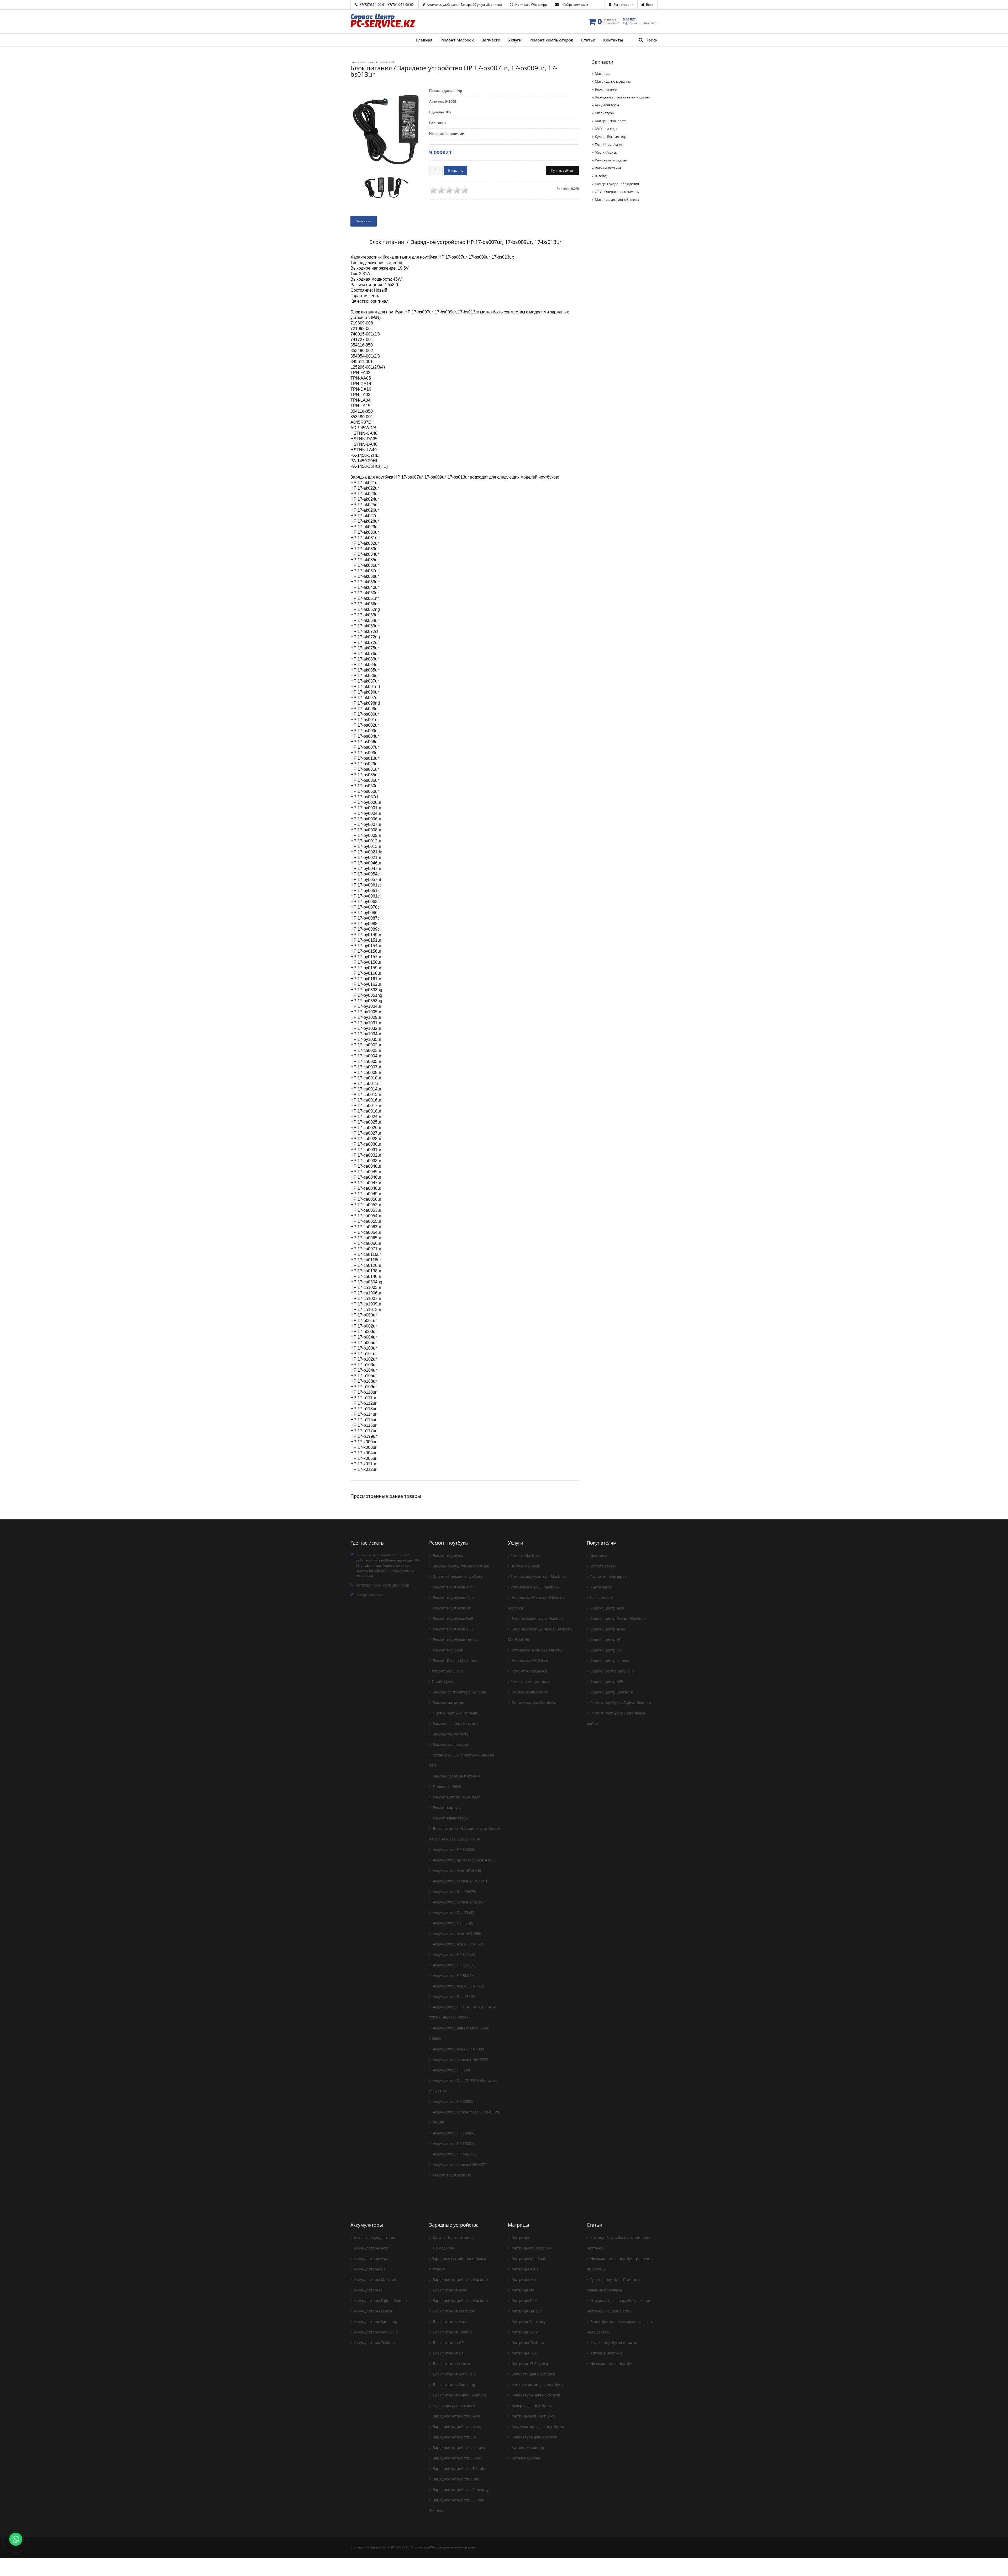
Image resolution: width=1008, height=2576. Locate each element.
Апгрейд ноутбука (606, 2353)
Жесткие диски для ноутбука (537, 2384)
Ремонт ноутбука (447, 1555)
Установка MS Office (529, 1661)
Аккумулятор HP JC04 (451, 2070)
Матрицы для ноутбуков (533, 2416)
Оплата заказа (603, 1566)
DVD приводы (606, 129)
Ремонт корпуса (447, 1808)
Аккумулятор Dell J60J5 (452, 1923)
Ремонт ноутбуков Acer (453, 1587)
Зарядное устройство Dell (456, 2479)
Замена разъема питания (456, 1776)
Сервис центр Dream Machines (618, 1618)
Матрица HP (522, 2290)
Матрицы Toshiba (527, 2342)
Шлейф (601, 176)
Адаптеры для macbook (453, 2406)
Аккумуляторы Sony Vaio (375, 2332)
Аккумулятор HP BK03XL (454, 1976)
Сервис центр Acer (607, 1608)
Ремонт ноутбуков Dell (452, 1618)
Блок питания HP (448, 2342)
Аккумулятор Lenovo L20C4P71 (459, 2165)
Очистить (650, 23)
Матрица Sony (524, 2332)
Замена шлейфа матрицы (456, 1724)
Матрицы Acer (524, 2279)
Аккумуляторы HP (369, 2290)
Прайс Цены (443, 1682)
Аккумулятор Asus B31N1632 (458, 1986)
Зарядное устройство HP (455, 2437)
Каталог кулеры (525, 2458)
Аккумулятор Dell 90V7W (454, 1892)
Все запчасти (601, 1597)
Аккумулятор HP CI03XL (453, 2102)
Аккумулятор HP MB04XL (454, 2154)
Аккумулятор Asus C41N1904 (458, 2049)
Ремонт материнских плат (456, 1797)
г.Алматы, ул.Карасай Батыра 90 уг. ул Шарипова (464, 5)
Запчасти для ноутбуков (533, 2374)
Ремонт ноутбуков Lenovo (455, 1639)
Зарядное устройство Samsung (460, 2490)
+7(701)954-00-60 (401, 5)
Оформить (631, 23)
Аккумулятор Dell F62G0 (454, 1997)
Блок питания (606, 89)
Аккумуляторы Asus (371, 2258)
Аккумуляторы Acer (371, 2248)
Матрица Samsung (528, 2321)
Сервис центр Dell (606, 1650)
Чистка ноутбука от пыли (455, 1713)
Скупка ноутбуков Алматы (613, 2342)
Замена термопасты (451, 1734)
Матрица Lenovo (526, 2311)
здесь (472, 2547)
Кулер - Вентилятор (611, 137)
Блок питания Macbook (453, 2311)
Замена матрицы (448, 1703)
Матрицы (603, 74)
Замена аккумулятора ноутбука (460, 1566)
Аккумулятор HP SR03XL (453, 2144)
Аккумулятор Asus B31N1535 (458, 1944)
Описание (364, 221)
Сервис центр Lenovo (609, 1661)
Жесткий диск (606, 152)
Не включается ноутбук (611, 2363)
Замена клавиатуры (450, 1745)
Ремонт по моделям (611, 160)
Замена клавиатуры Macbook (537, 1618)
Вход (650, 5)
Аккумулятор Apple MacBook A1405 (464, 1860)
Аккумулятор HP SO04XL (454, 1955)
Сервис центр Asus (607, 1629)
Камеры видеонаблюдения (617, 184)
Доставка (598, 1555)
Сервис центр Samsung (611, 1692)
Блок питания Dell (449, 2353)
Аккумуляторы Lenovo (373, 2311)
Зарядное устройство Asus (456, 2427)
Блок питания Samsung (453, 2384)
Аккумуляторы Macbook (375, 2279)
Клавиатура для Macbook (534, 2437)
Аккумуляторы (607, 105)
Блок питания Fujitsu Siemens (459, 2395)
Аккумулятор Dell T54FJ (453, 1913)
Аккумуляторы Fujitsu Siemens (381, 2300)
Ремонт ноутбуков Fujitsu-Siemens (621, 1703)
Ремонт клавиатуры (450, 1818)
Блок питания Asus (450, 2321)
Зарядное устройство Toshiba (459, 2469)
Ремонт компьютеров (530, 1682)
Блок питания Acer (449, 2290)
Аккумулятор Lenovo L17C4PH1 (460, 1881)
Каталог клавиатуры (529, 2448)
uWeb (432, 2547)
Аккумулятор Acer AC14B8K (457, 1934)
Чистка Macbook (525, 1566)
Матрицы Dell (524, 2300)
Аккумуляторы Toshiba (374, 2342)
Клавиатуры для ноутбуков (535, 2395)
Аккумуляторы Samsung (375, 2321)
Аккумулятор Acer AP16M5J (456, 1871)
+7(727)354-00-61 (373, 5)
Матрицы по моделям (613, 81)
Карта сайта (601, 1587)
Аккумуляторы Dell (370, 2269)
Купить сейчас (562, 170)
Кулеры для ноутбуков (531, 2406)
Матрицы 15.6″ (525, 2353)
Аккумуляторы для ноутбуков (537, 2427)
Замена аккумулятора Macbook (539, 1576)
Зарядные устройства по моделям (623, 97)
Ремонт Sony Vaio (447, 1671)
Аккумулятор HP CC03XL (454, 1965)
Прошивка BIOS (446, 1787)
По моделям (443, 2248)
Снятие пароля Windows (533, 1703)
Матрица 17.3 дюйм (529, 2363)
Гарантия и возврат (608, 1576)
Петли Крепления (609, 144)
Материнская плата (611, 121)
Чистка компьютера (529, 1692)
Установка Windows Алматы (536, 1650)
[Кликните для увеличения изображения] (386, 129)
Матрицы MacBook (528, 2258)
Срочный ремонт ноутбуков (458, 1576)
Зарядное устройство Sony (456, 2458)
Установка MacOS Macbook (535, 1587)
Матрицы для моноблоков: (617, 200)
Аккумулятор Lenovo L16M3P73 (460, 2060)
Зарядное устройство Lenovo (458, 2448)
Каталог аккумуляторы (374, 2237)
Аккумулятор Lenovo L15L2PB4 (459, 1902)
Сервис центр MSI (606, 1682)
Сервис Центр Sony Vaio (611, 1671)
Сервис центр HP (605, 1639)
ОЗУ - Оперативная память (617, 192)
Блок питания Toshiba (452, 2332)
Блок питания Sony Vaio (454, 2374)
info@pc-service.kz (574, 5)
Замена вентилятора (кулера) (459, 1692)
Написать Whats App (531, 5)
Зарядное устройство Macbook (460, 2279)
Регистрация (623, 5)
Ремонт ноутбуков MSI (452, 1629)
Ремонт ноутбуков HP (451, 1608)
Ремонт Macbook (447, 1650)
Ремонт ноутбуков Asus (453, 1597)
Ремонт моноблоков (529, 1671)
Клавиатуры (605, 113)
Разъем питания (608, 168)
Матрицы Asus (524, 2269)
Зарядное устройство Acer (456, 2416)
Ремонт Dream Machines (454, 1661)
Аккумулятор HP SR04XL (453, 2133)
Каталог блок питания (452, 2237)
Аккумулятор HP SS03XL (453, 1850)
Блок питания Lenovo (451, 2363)
